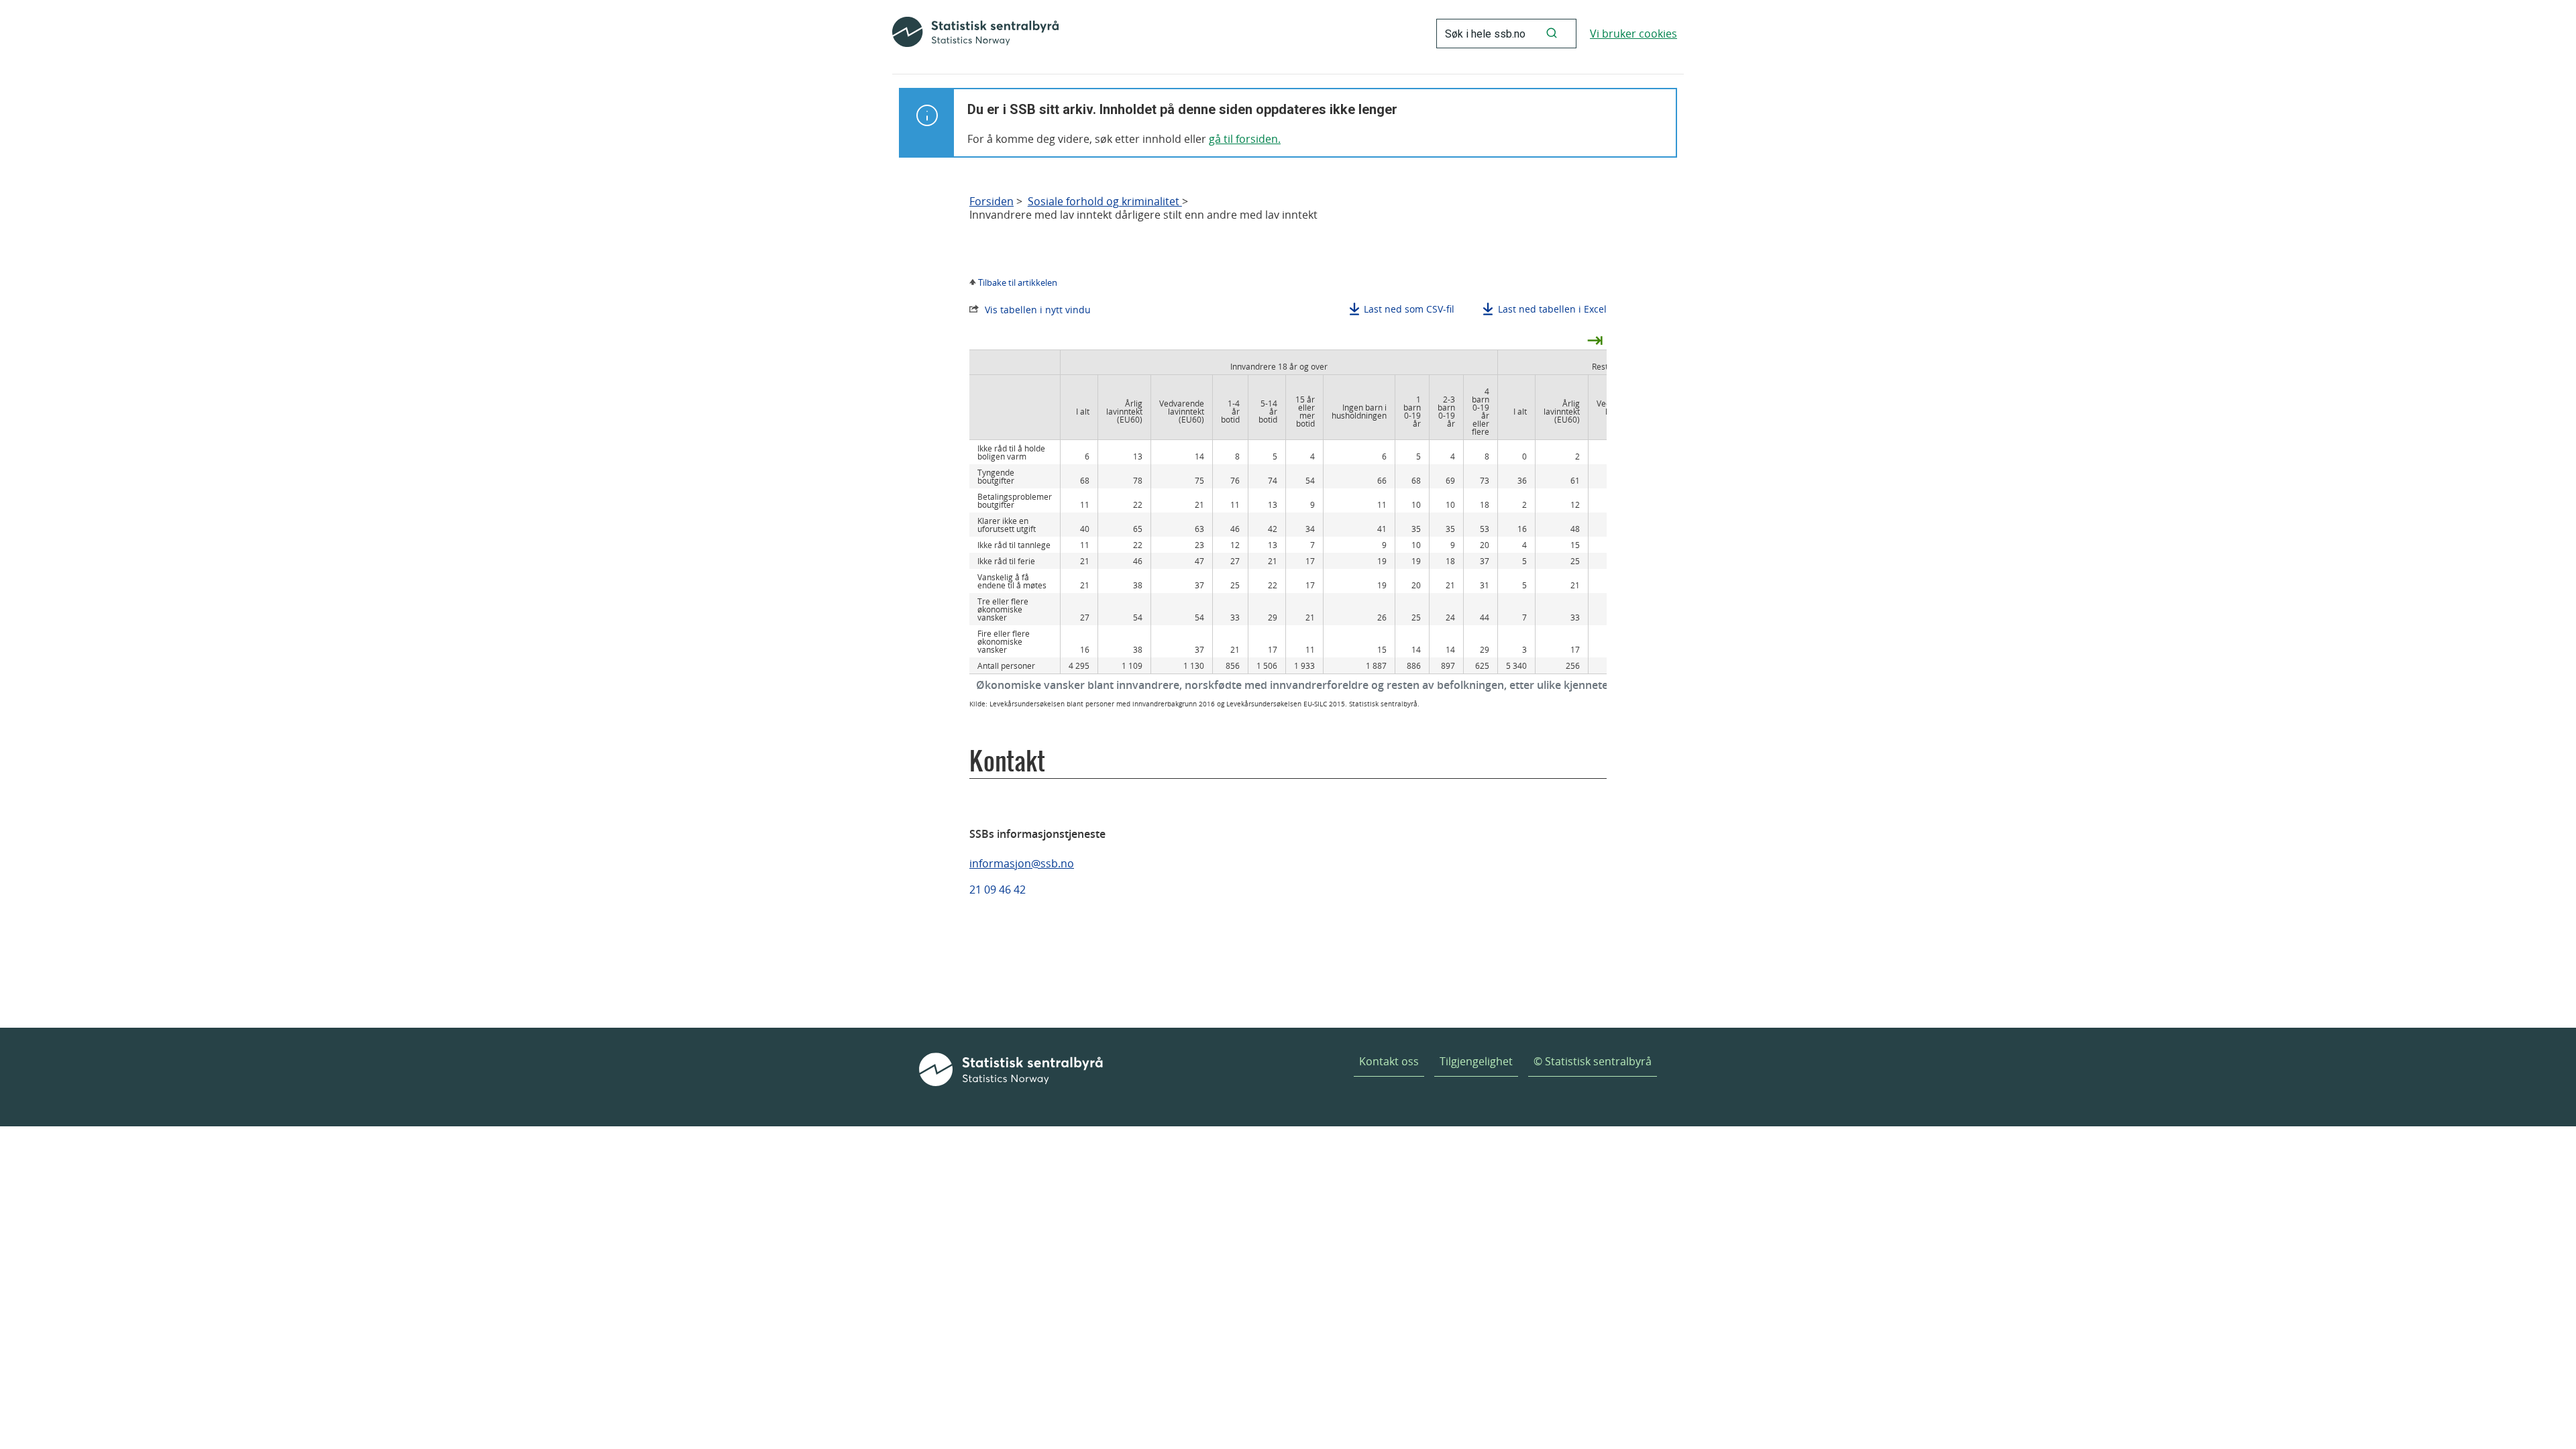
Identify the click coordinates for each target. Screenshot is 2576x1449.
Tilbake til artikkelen (1018, 282)
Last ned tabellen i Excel (1552, 309)
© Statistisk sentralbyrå (1593, 1061)
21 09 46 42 (998, 890)
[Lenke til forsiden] (975, 34)
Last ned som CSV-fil (1409, 309)
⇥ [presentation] (1595, 339)
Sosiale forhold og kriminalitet (1105, 202)
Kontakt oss (1389, 1061)
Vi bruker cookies (1633, 34)
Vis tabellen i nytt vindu (1038, 310)
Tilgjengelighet (1476, 1061)
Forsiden (991, 202)
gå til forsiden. (1245, 139)
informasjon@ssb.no (1022, 863)
